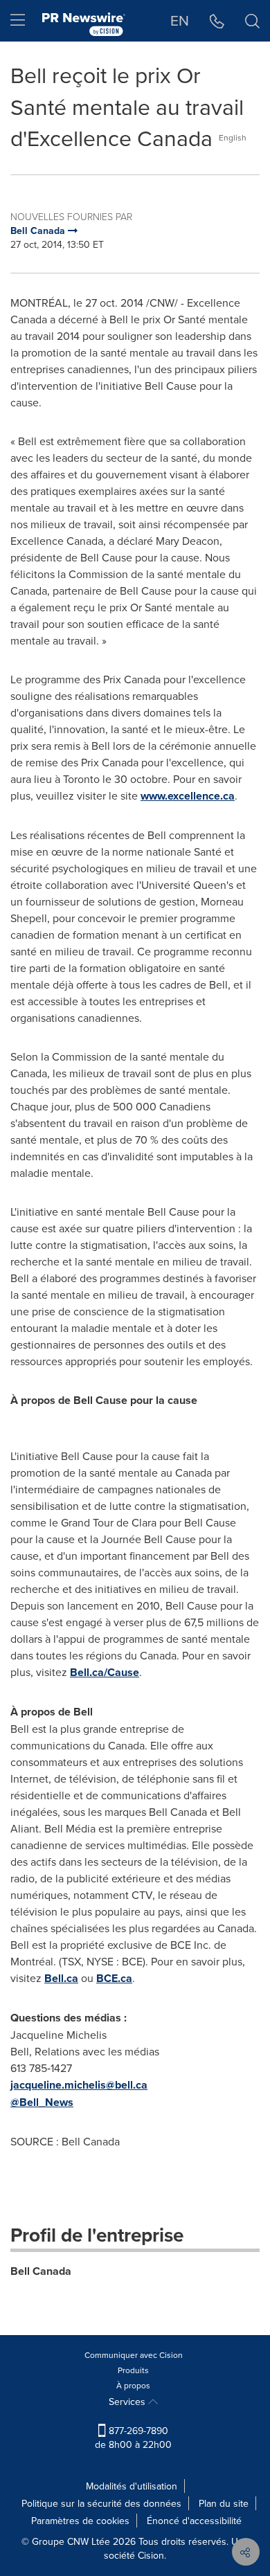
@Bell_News (42, 2102)
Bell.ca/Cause (105, 1672)
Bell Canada (41, 2271)
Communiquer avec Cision (134, 2355)
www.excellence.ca (188, 796)
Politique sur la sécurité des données (101, 2503)
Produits (133, 2370)
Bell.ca (61, 1978)
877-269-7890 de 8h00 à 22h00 (133, 2438)
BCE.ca (114, 1978)
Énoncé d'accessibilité (194, 2521)
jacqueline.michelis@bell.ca (79, 2085)
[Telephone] (217, 21)
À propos (133, 2385)
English (233, 137)
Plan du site (224, 2503)
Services (128, 2402)
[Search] (252, 21)
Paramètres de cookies (80, 2521)
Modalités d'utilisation (132, 2486)
